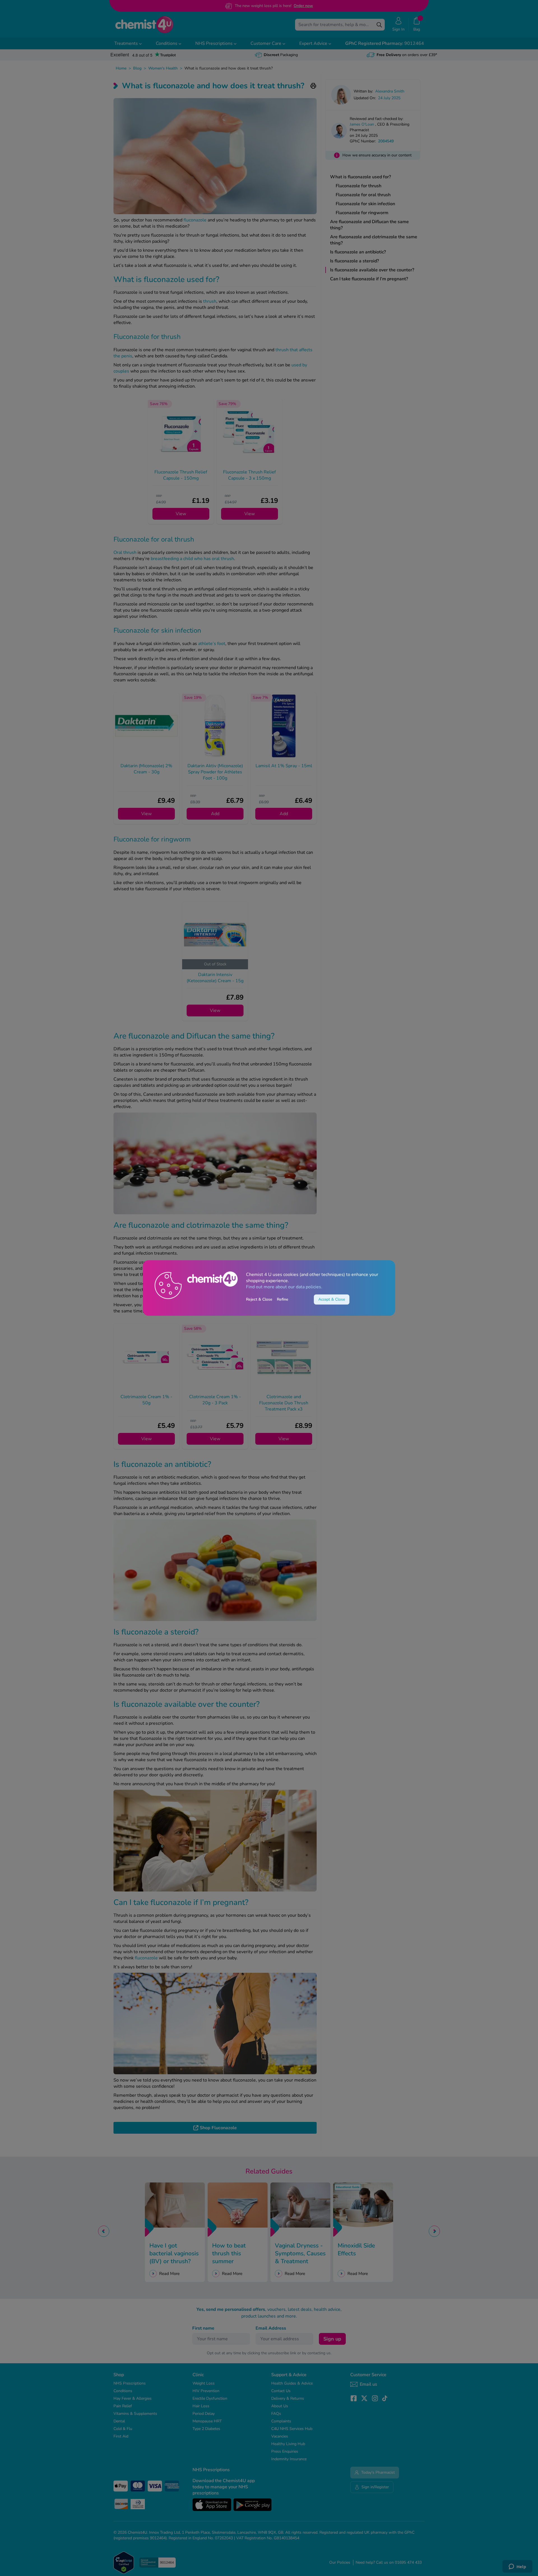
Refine (283, 1299)
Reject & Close (259, 1299)
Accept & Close (332, 1299)
